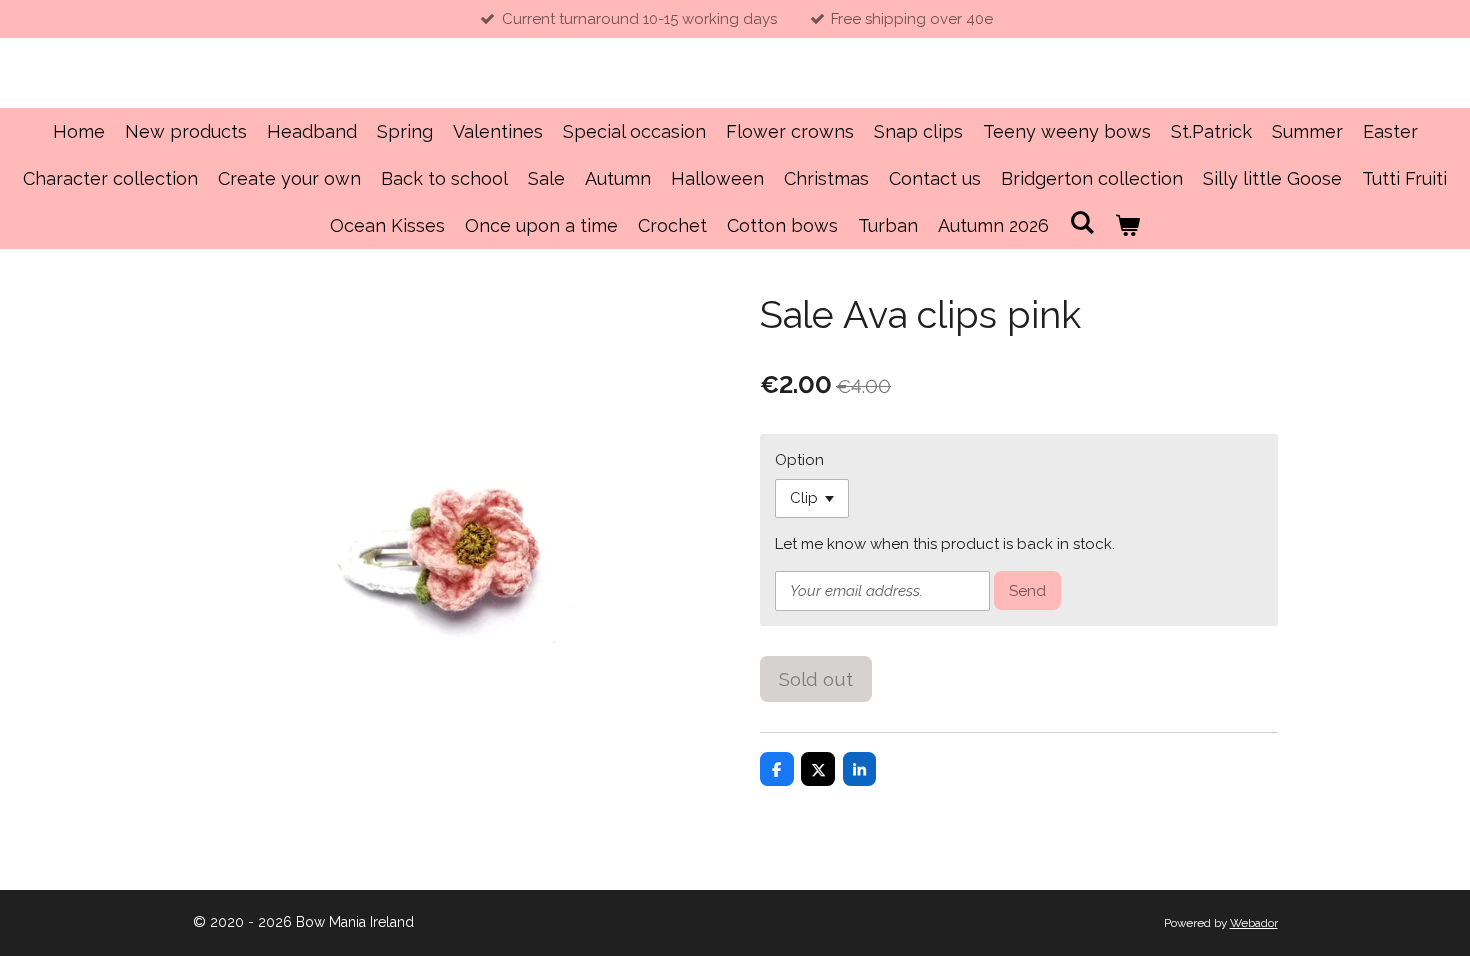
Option (799, 460)
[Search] (1081, 222)
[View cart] (1127, 225)
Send (1027, 591)
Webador (1254, 923)
